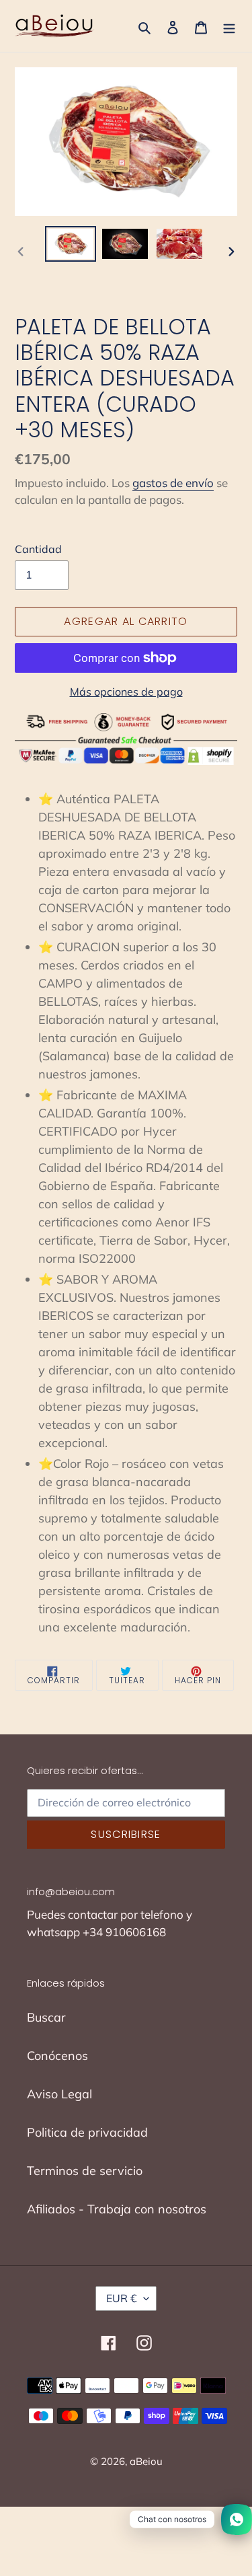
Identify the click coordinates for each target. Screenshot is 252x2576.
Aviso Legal (59, 2094)
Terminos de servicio (85, 2171)
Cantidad (38, 549)
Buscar (46, 2017)
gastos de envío (173, 483)
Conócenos (57, 2056)
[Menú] (229, 26)
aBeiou (146, 2461)
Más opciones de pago (126, 692)
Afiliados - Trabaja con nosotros (117, 2209)
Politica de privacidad (87, 2132)
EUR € (122, 2298)
